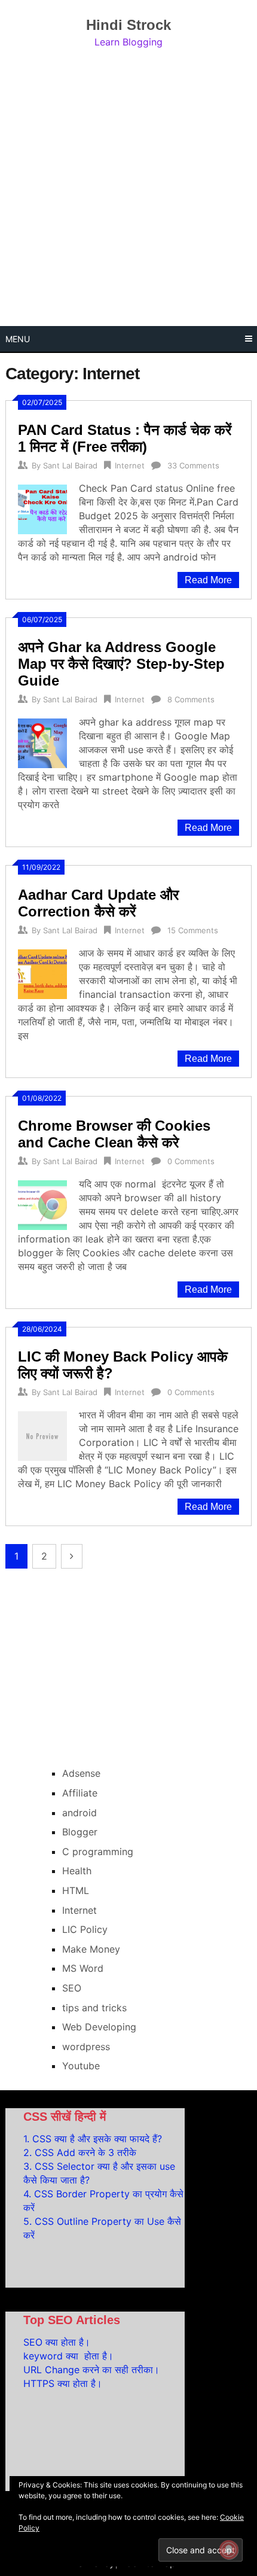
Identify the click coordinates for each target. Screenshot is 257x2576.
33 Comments (193, 465)
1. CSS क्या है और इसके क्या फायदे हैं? (93, 2139)
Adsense (81, 1773)
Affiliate (80, 1793)
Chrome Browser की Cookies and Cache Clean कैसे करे (114, 1134)
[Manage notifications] (229, 2550)
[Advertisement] (128, 188)
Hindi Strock (128, 25)
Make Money (91, 1949)
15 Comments (193, 930)
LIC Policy (85, 1929)
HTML (76, 1890)
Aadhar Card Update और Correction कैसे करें (98, 903)
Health (77, 1871)
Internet (130, 465)
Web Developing (99, 2027)
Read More (208, 580)
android (79, 1813)
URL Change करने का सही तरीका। (91, 2370)
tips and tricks (94, 2008)
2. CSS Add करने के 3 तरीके (80, 2152)
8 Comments (191, 699)
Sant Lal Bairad (70, 465)
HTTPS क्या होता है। (63, 2383)
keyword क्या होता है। (68, 2356)
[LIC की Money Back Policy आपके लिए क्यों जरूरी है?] (42, 1434)
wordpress (86, 2047)
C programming (98, 1852)
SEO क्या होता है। (57, 2342)
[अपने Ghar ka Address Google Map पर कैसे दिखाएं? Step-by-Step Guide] (42, 742)
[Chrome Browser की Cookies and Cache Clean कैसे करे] (42, 1203)
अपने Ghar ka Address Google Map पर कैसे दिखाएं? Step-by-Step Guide (121, 664)
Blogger (80, 1832)
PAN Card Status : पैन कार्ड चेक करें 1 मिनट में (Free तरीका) (125, 438)
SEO (72, 1988)
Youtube (81, 2066)
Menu (18, 339)
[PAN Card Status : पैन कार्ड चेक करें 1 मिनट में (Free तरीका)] (42, 508)
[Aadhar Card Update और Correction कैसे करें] (42, 972)
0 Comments (191, 1161)
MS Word (83, 1968)
